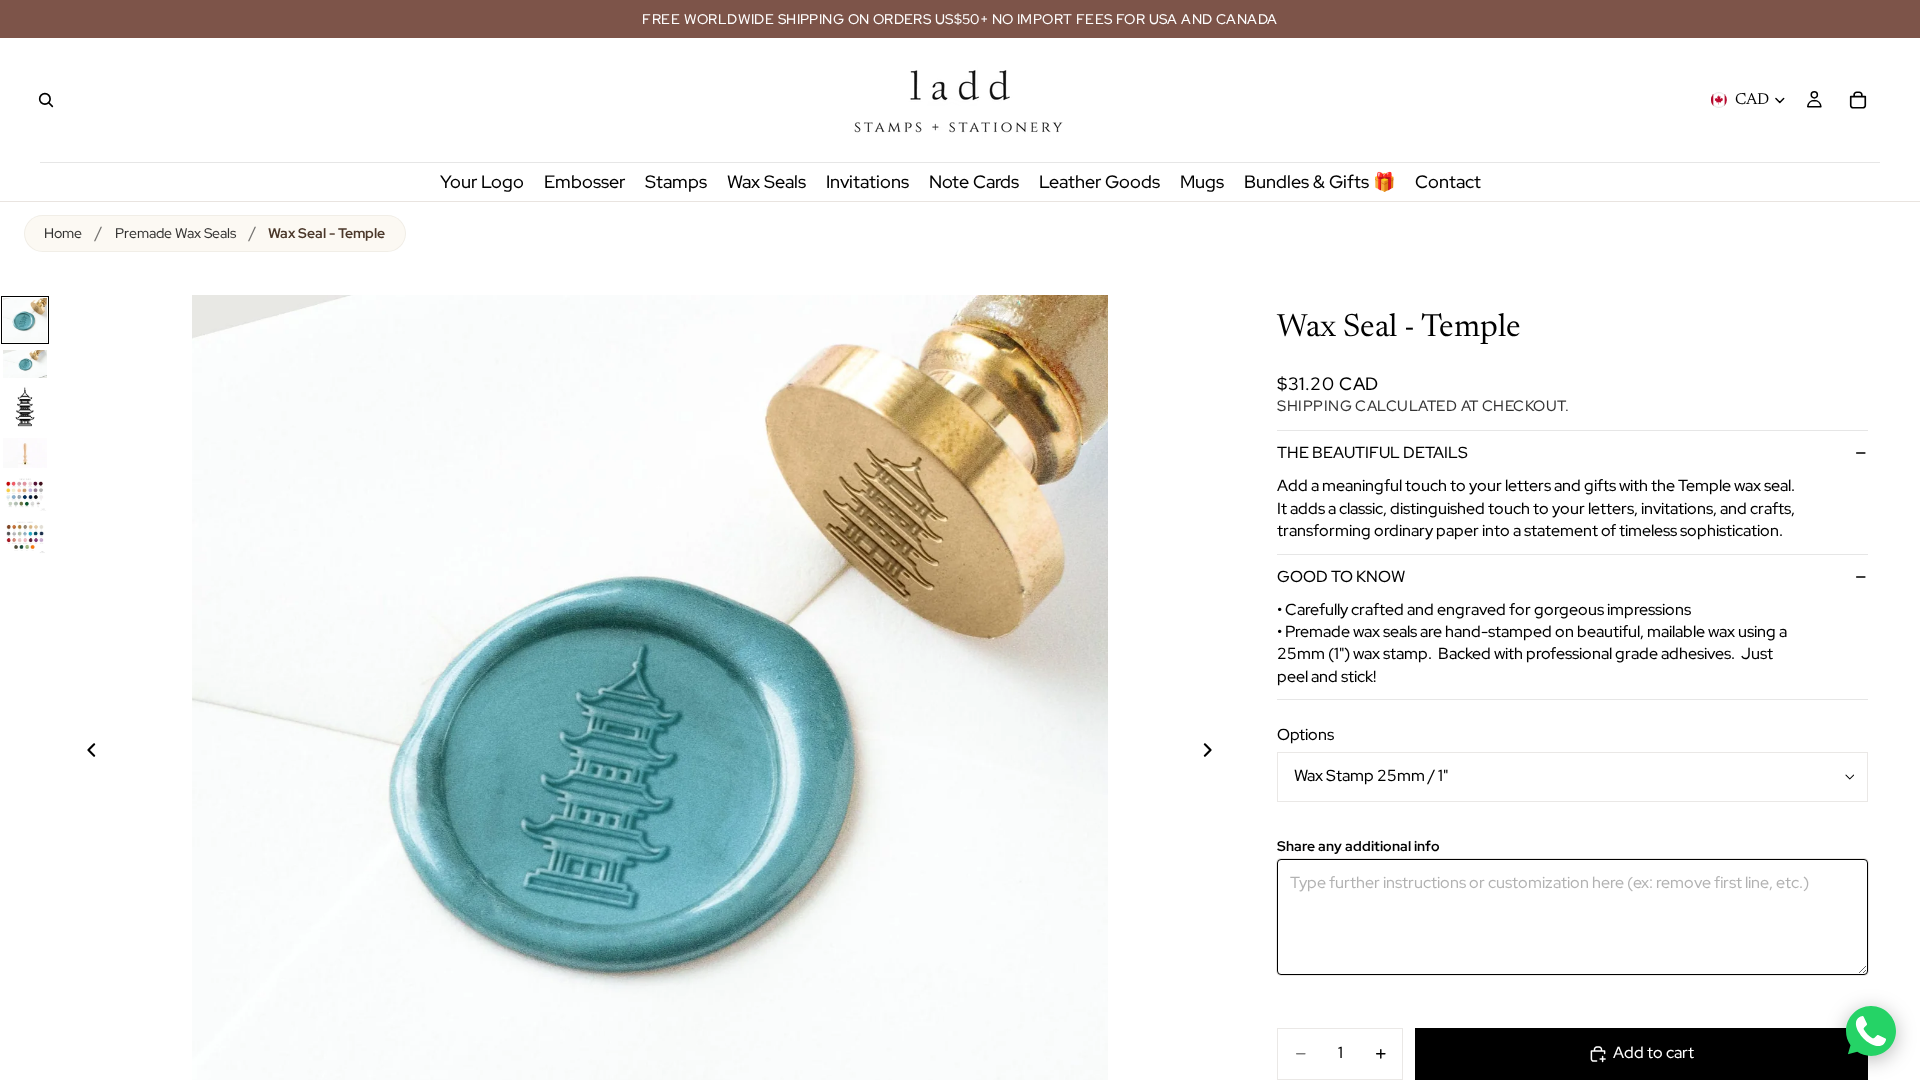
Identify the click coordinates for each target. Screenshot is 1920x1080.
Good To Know (1341, 576)
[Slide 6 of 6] (25, 536)
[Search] (46, 100)
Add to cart (1653, 1052)
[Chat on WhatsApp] (1871, 1031)
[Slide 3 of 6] (25, 408)
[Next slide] (1219, 753)
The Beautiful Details (1372, 452)
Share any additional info (1358, 846)
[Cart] (1858, 100)
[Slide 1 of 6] (25, 320)
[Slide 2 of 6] (25, 364)
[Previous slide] (80, 753)
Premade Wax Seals (175, 233)
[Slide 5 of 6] (25, 493)
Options (1305, 734)
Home (63, 233)
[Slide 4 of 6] (25, 453)
